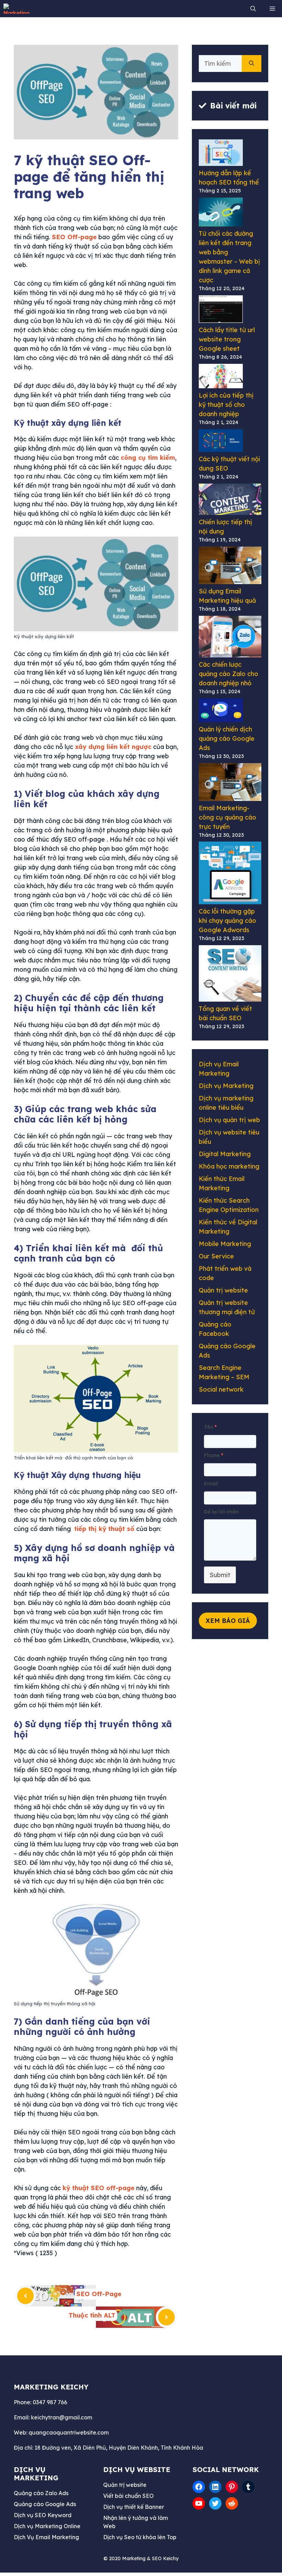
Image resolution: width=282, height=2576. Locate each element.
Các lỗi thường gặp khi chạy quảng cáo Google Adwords (227, 921)
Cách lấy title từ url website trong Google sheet (227, 339)
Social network (221, 1389)
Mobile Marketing (225, 1244)
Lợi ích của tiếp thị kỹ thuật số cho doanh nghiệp (226, 405)
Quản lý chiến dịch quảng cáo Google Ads (227, 738)
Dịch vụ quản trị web (229, 1120)
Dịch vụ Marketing (226, 1086)
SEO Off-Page (99, 2294)
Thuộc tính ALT (92, 2315)
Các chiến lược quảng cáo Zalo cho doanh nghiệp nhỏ (229, 674)
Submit (220, 1575)
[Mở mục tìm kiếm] (255, 9)
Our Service (216, 1256)
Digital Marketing (225, 1154)
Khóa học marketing (229, 1166)
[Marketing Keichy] (19, 9)
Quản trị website (223, 1290)
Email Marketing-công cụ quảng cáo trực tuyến (227, 817)
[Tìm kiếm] (252, 64)
